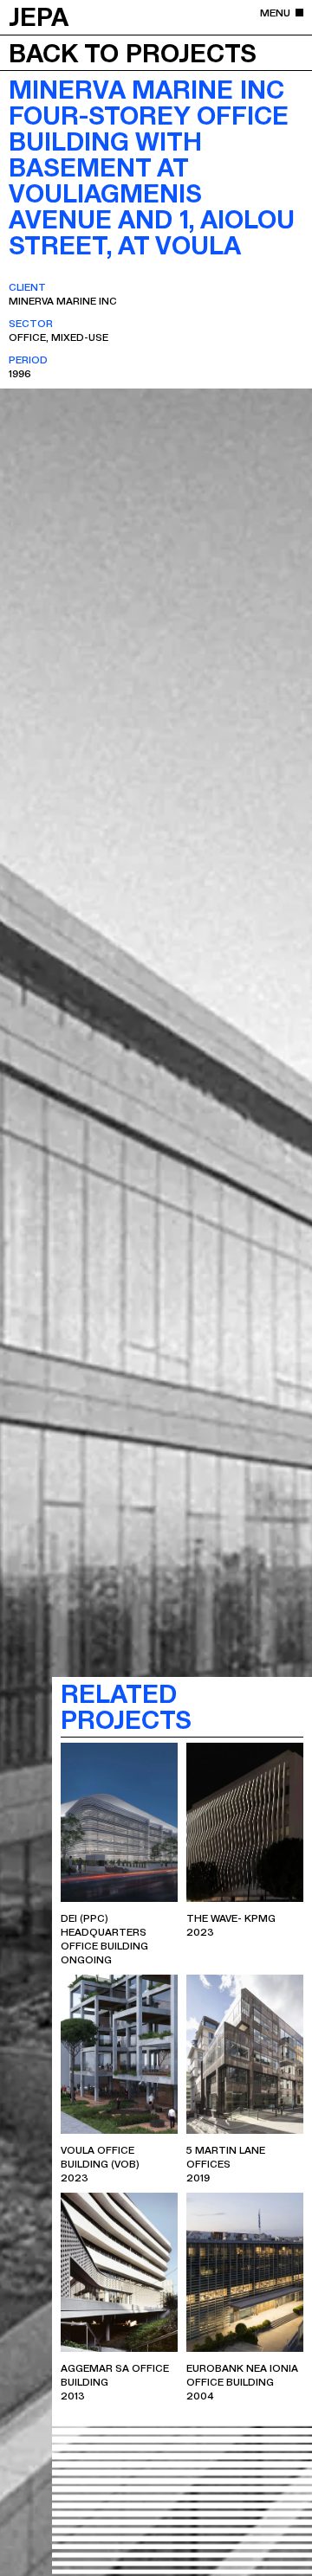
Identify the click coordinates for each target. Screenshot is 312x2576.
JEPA (39, 16)
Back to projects (133, 52)
